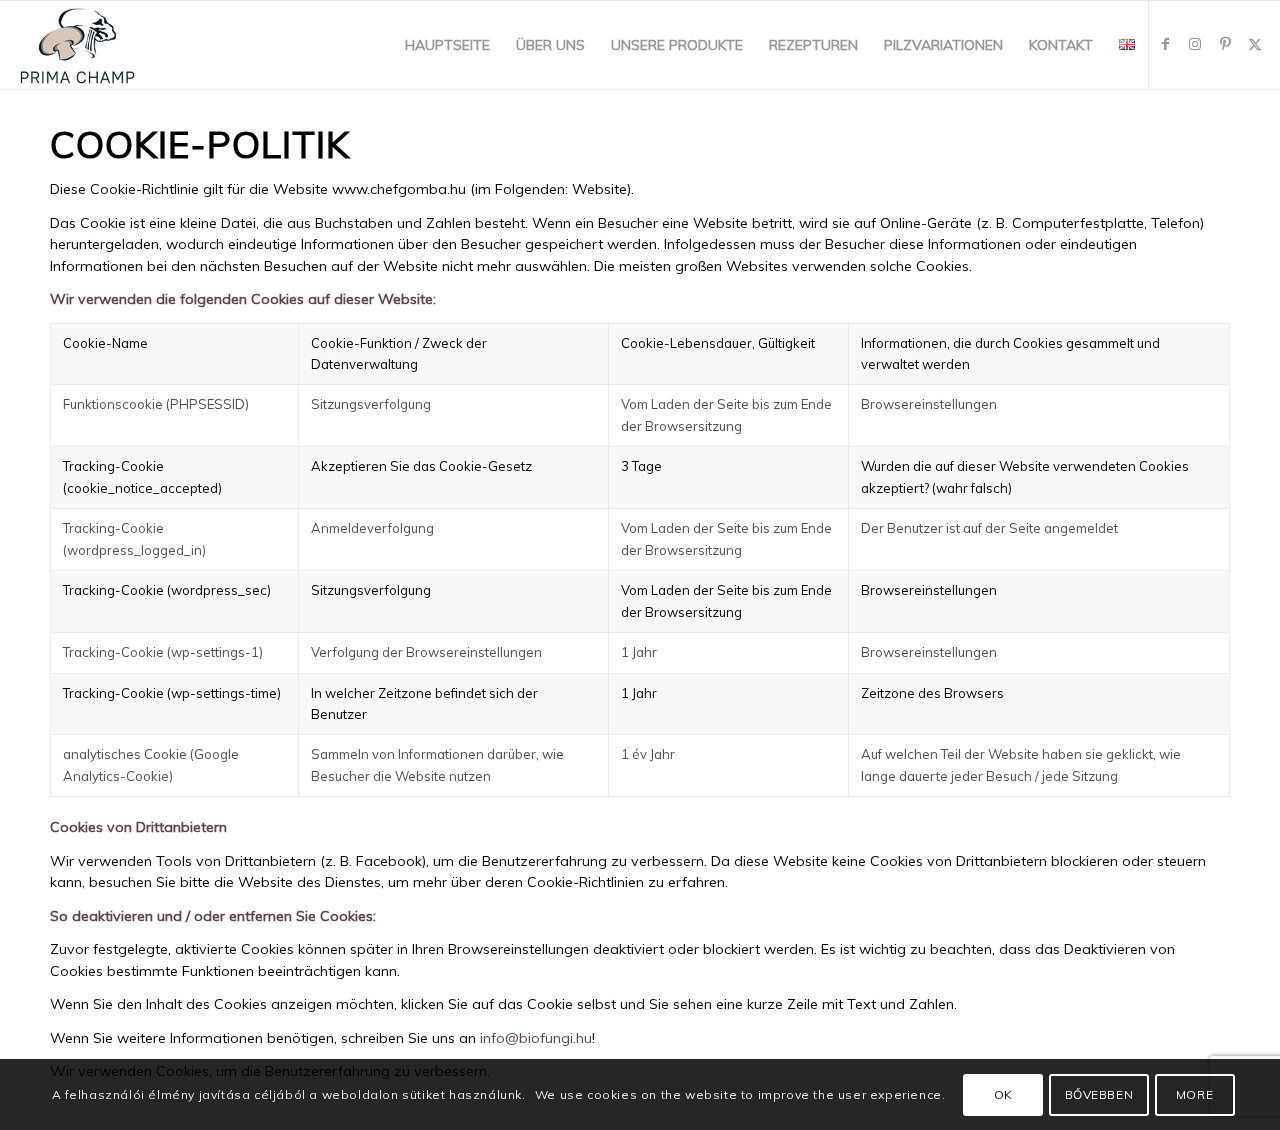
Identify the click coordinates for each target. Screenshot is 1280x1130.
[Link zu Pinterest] (1225, 44)
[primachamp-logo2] (77, 45)
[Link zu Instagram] (1195, 44)
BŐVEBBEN (1099, 1094)
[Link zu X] (1255, 44)
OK (1003, 1094)
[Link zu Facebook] (1165, 44)
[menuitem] (447, 45)
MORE (1194, 1094)
